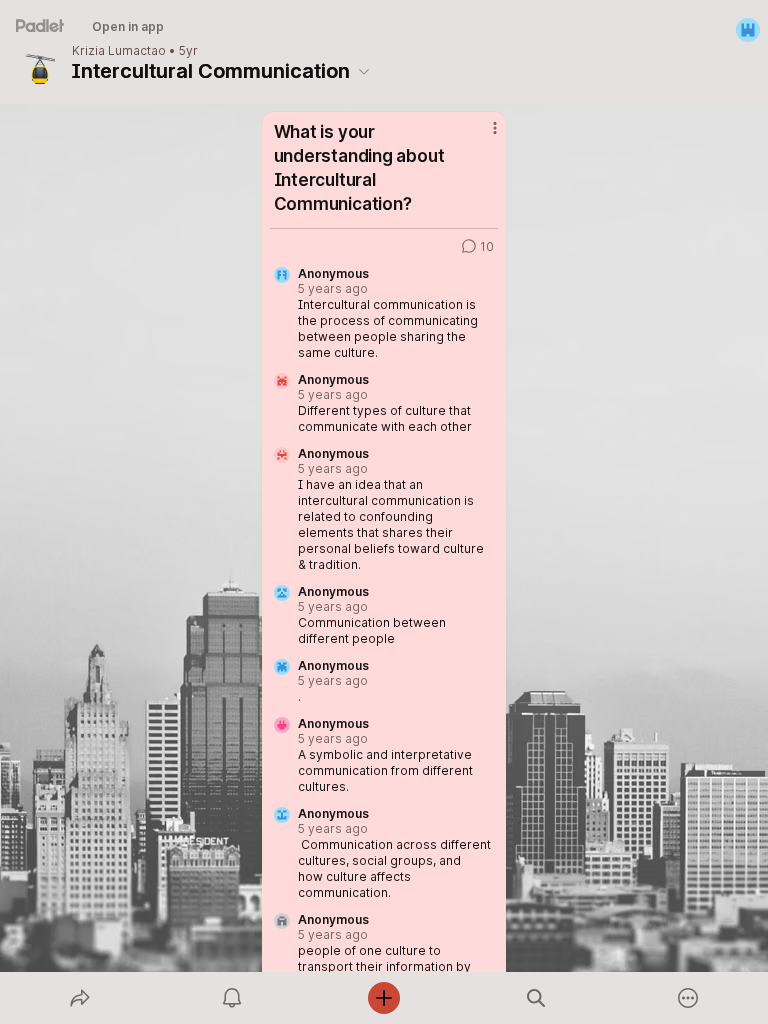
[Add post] (384, 998)
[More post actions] (482, 136)
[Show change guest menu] (748, 30)
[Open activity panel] (232, 998)
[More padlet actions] (688, 998)
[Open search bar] (536, 998)
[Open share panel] (80, 998)
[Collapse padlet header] (364, 71)
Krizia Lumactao (119, 51)
